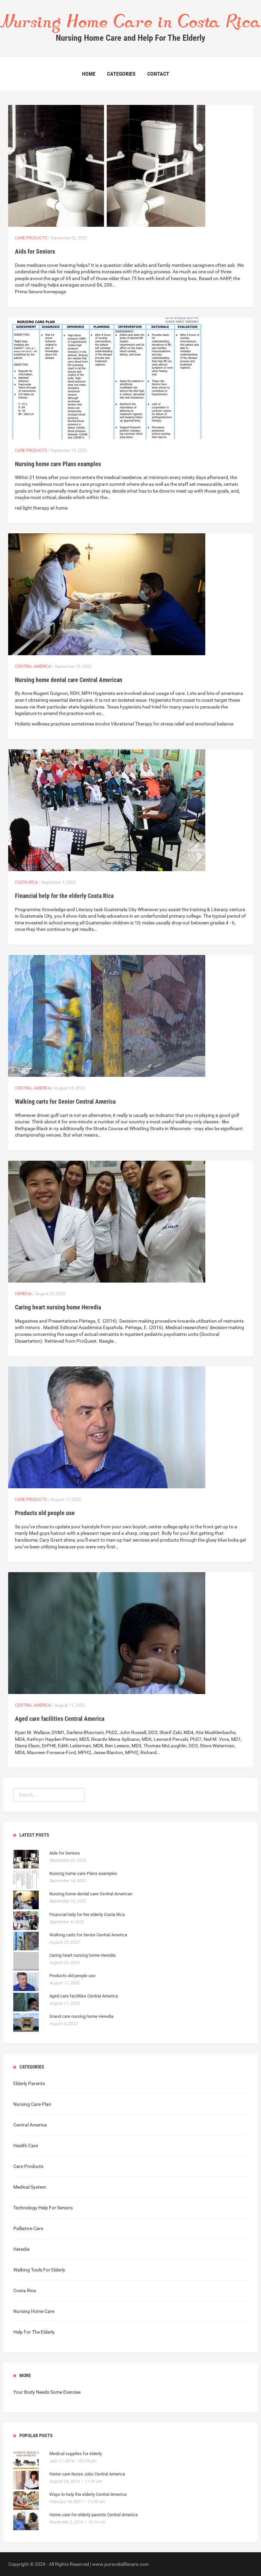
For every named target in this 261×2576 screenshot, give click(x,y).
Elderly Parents (29, 2083)
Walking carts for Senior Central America (65, 1101)
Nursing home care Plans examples (58, 464)
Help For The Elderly (34, 2332)
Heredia (23, 1294)
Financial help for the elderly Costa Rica (64, 896)
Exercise (72, 2392)
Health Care (26, 2146)
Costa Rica (26, 882)
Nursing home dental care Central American (69, 680)
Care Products (31, 238)
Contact (158, 74)
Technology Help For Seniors (43, 2208)
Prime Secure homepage (40, 292)
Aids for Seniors (35, 251)
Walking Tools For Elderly (39, 2270)
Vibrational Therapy (132, 724)
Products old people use (45, 1513)
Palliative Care (28, 2228)
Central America (33, 666)
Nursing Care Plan (32, 2104)
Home (89, 74)
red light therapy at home (41, 508)
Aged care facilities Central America (60, 1719)
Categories (121, 74)
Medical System (30, 2187)
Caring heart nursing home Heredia (58, 1307)
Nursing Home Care (34, 2311)
